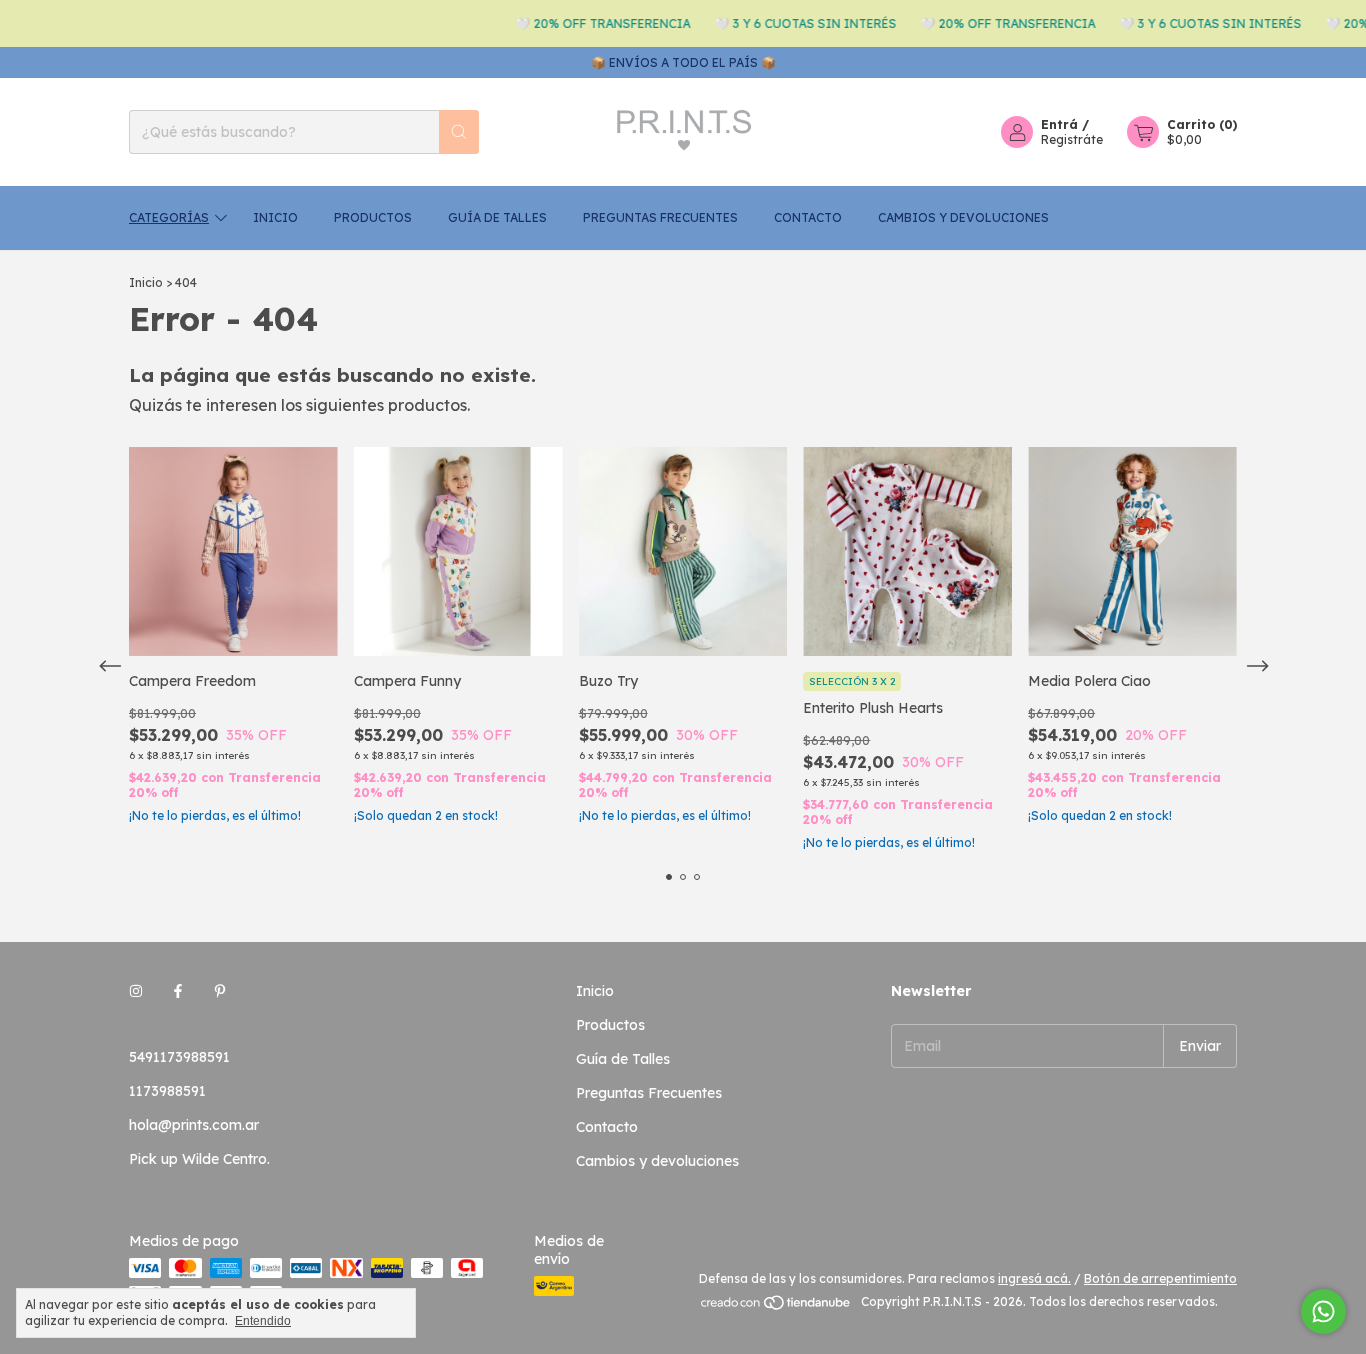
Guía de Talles (497, 217)
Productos (373, 217)
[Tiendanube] (776, 1306)
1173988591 (167, 1091)
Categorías (169, 217)
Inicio (275, 217)
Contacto (808, 217)
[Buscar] (459, 132)
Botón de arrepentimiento (1160, 1278)
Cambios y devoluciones (963, 217)
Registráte (1072, 139)
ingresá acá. (1034, 1278)
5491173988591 (179, 1057)
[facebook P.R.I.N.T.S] (178, 991)
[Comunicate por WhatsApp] (1323, 1311)
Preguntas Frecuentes (660, 217)
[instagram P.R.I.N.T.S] (136, 991)
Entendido (263, 1321)
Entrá (1059, 124)
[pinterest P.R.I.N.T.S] (220, 991)
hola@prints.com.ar (194, 1125)
